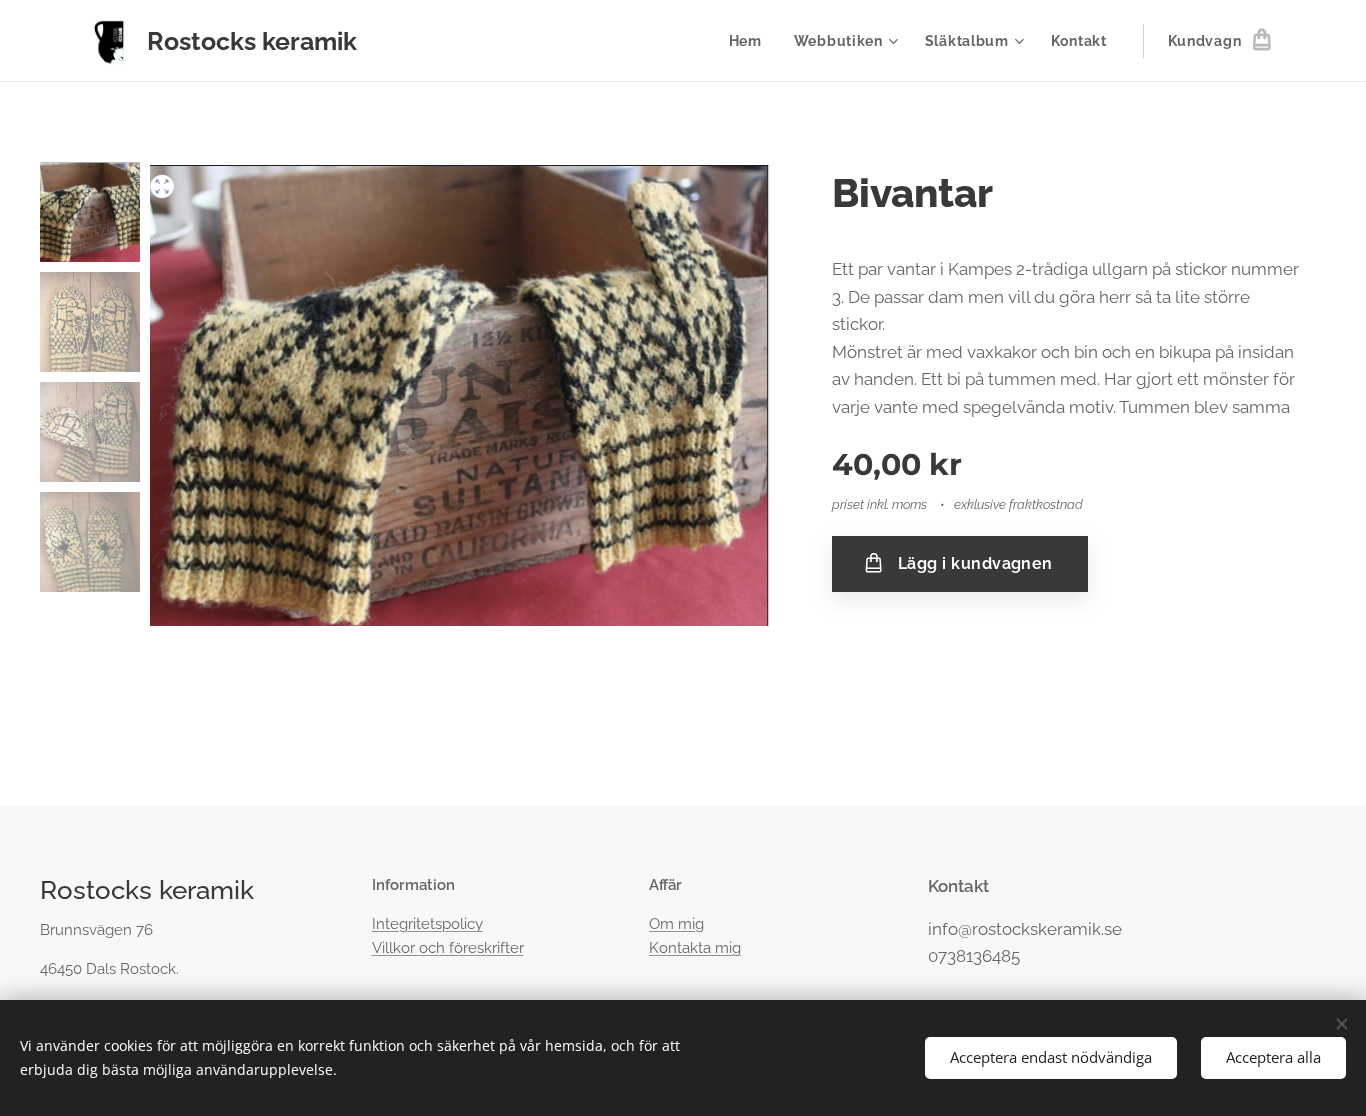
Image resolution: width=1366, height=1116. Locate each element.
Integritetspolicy (427, 924)
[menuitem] (751, 41)
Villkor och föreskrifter (448, 948)
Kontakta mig (695, 948)
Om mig (676, 924)
